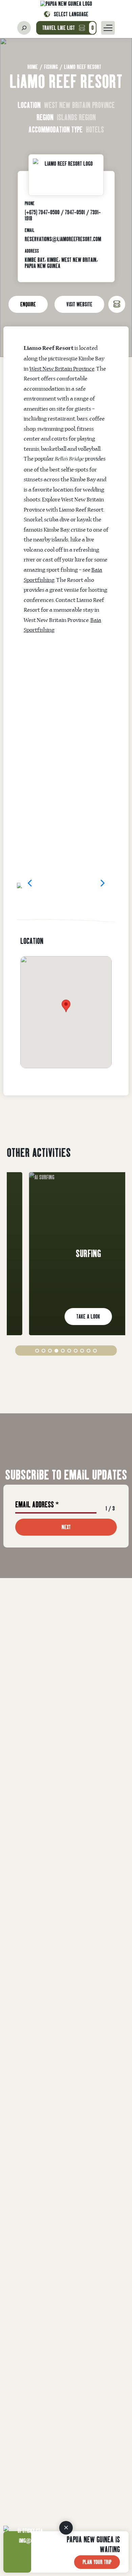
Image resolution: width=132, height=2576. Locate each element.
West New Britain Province (62, 369)
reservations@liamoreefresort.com (63, 239)
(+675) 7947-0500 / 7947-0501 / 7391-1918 (63, 215)
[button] (30, 882)
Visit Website (79, 304)
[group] (66, 1254)
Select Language (71, 14)
